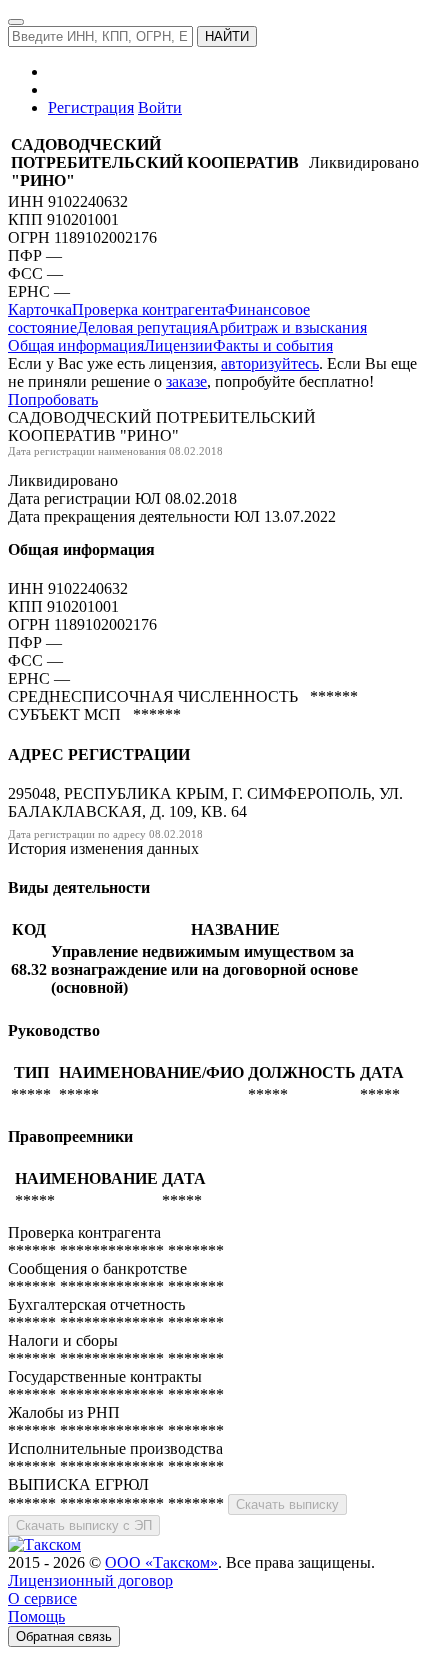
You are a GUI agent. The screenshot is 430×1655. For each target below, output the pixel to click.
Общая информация (76, 345)
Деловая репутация (142, 327)
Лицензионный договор (90, 1580)
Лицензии (178, 345)
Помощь (36, 1616)
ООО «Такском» (161, 1562)
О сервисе (42, 1598)
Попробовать (53, 399)
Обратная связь (64, 1636)
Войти (160, 107)
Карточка (40, 309)
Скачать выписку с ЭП (84, 1525)
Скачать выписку (287, 1504)
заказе (186, 381)
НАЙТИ (227, 36)
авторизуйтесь (270, 363)
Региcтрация (91, 107)
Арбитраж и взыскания (287, 327)
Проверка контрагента (148, 309)
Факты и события (273, 345)
